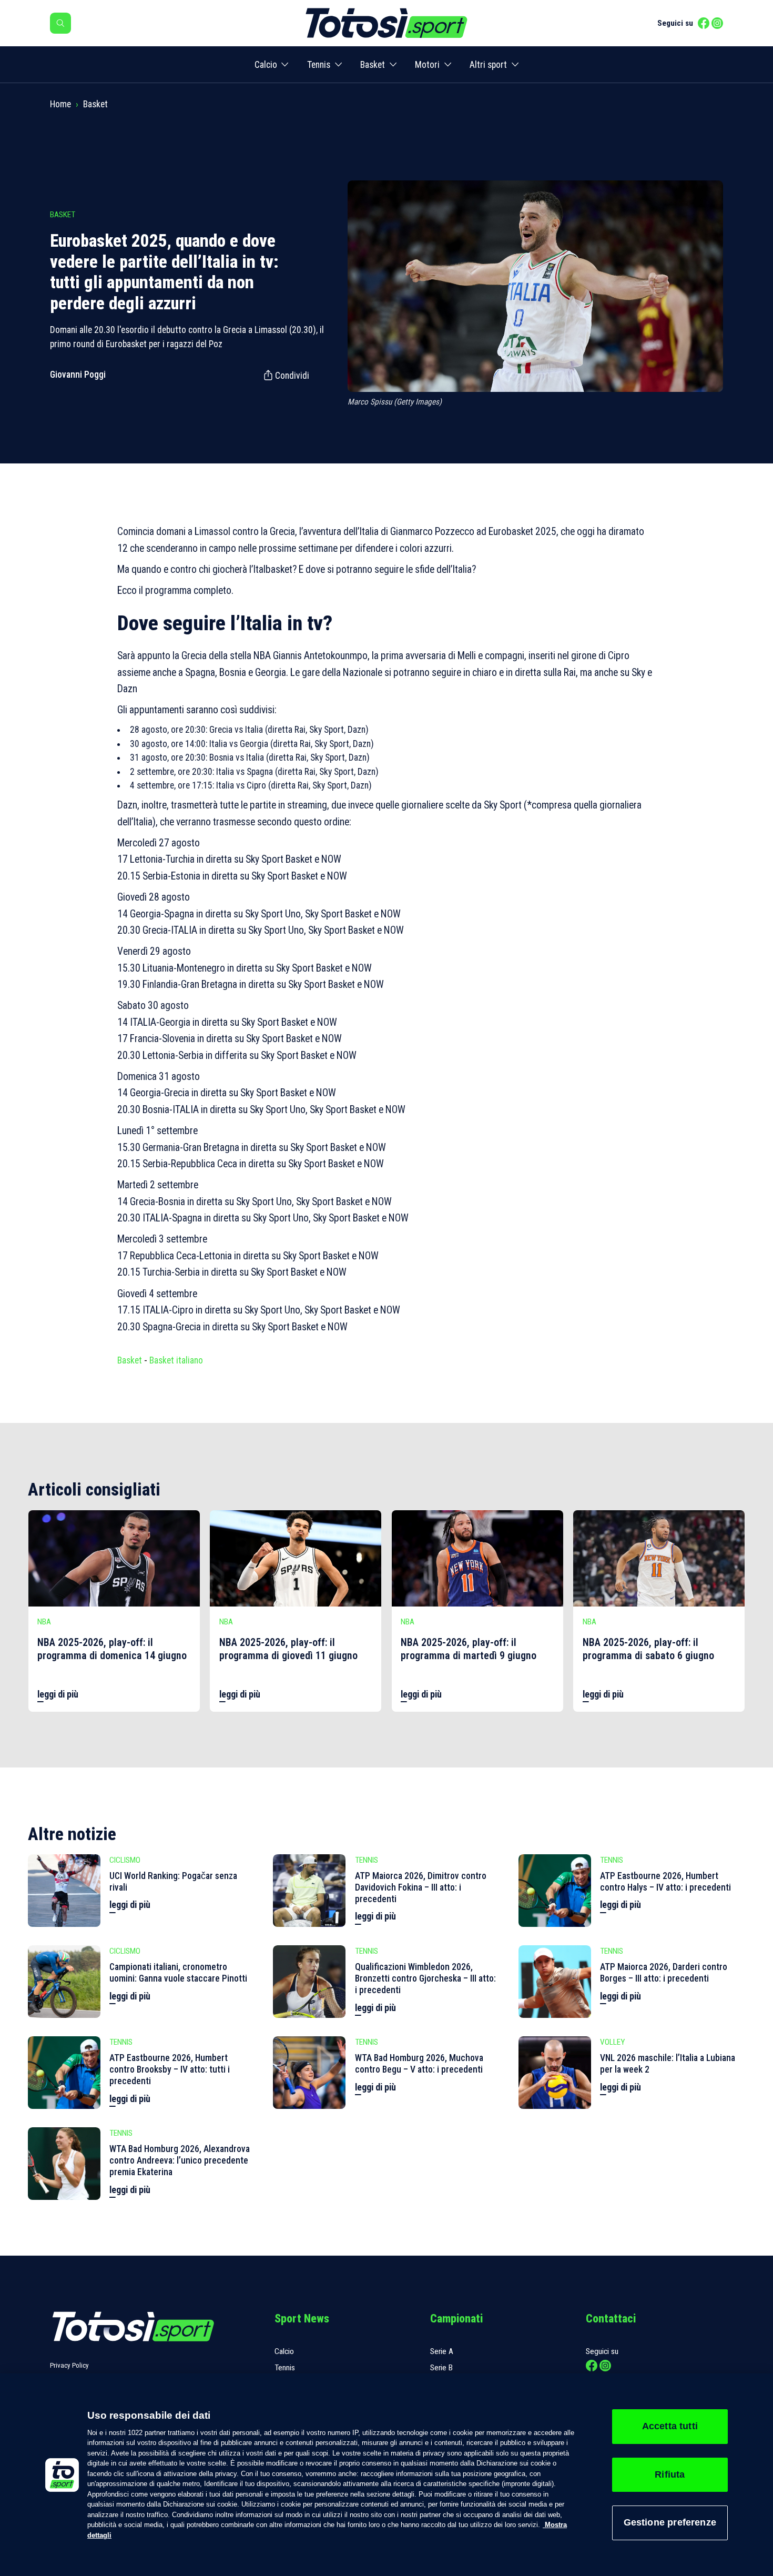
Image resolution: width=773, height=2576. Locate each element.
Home (60, 104)
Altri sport (488, 65)
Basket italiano (176, 1360)
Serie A (442, 2351)
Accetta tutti (670, 2426)
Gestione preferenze (670, 2522)
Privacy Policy (69, 2365)
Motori (427, 65)
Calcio (266, 65)
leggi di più (58, 1694)
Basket (373, 65)
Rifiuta (670, 2474)
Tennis (319, 65)
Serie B (441, 2368)
